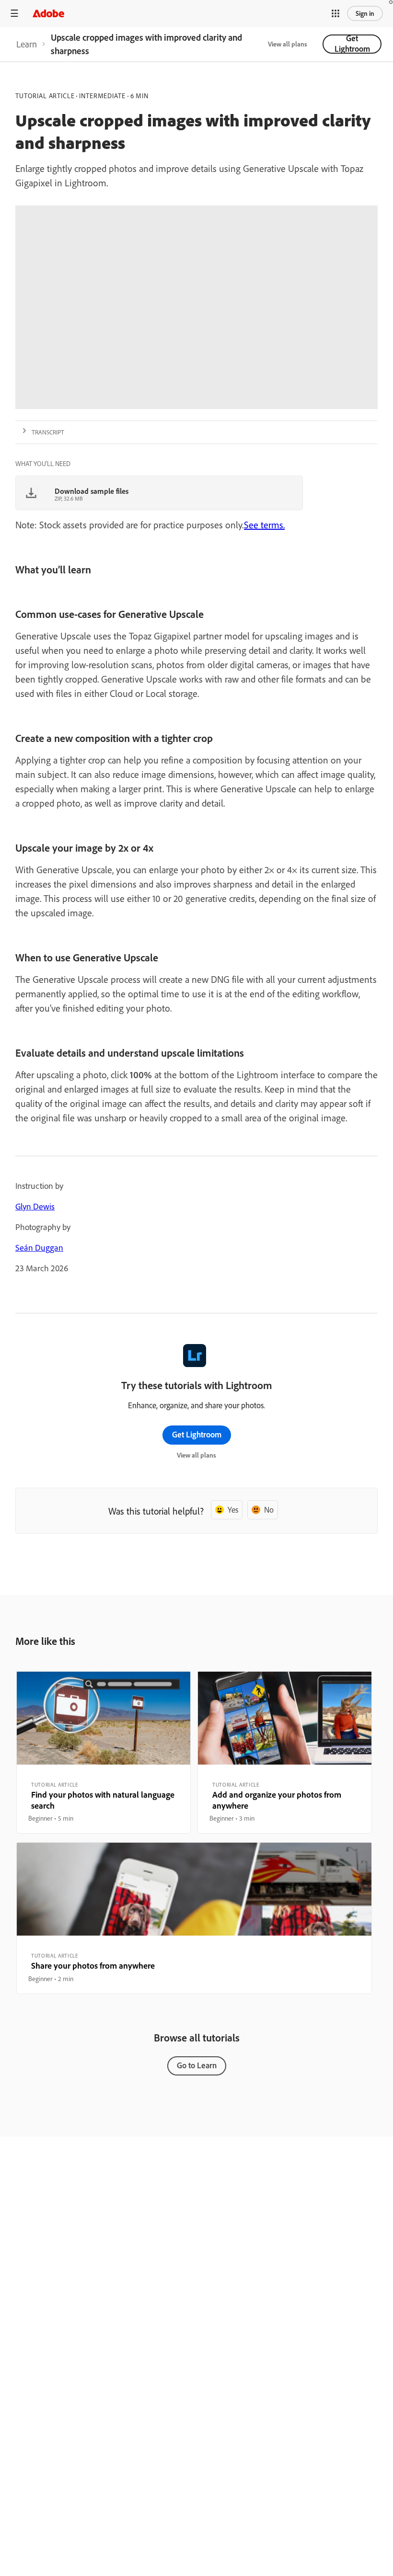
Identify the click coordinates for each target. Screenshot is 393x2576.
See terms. (264, 525)
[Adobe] (48, 13)
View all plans (288, 44)
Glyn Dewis (35, 1206)
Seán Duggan (39, 1248)
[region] (104, 1753)
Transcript (48, 432)
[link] (27, 44)
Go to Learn (197, 2065)
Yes (233, 1510)
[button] (335, 13)
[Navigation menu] (14, 13)
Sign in (365, 13)
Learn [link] (27, 44)
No (269, 1510)
